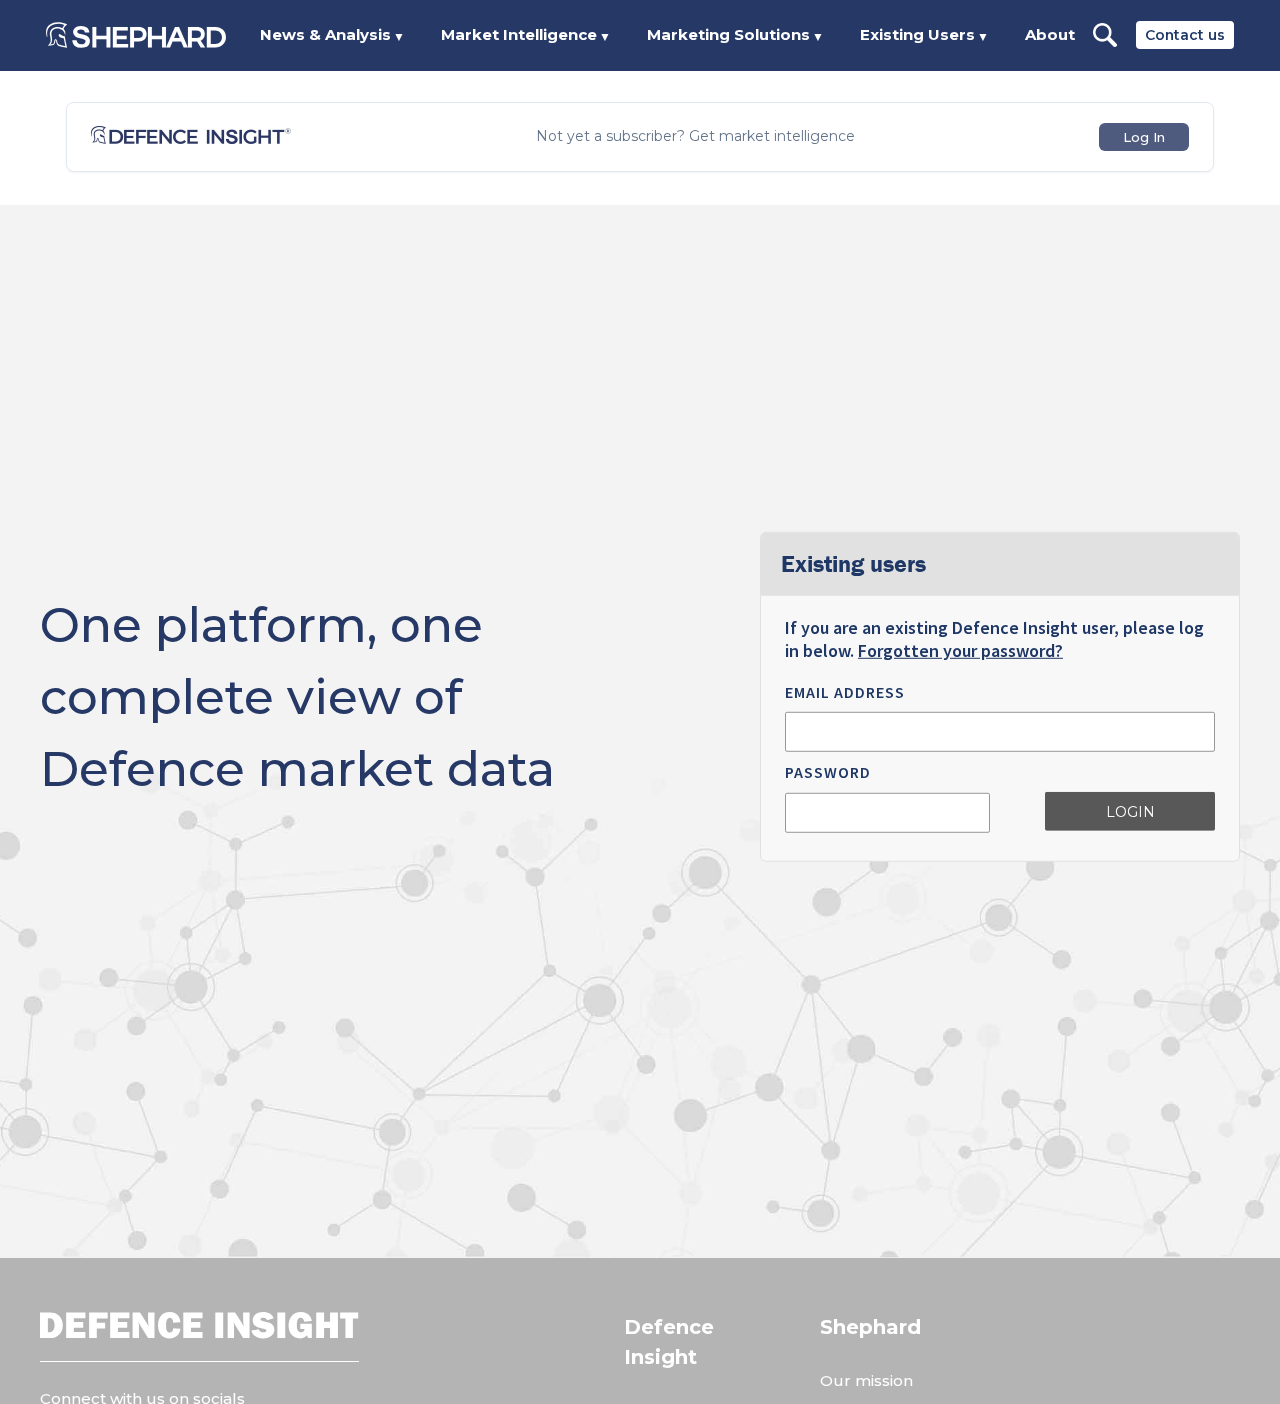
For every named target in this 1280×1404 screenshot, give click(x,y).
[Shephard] (136, 35)
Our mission (866, 1380)
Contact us (1185, 35)
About (1050, 34)
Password (828, 772)
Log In (1144, 137)
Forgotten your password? (960, 650)
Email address (845, 692)
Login (1130, 812)
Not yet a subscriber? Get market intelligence (695, 136)
